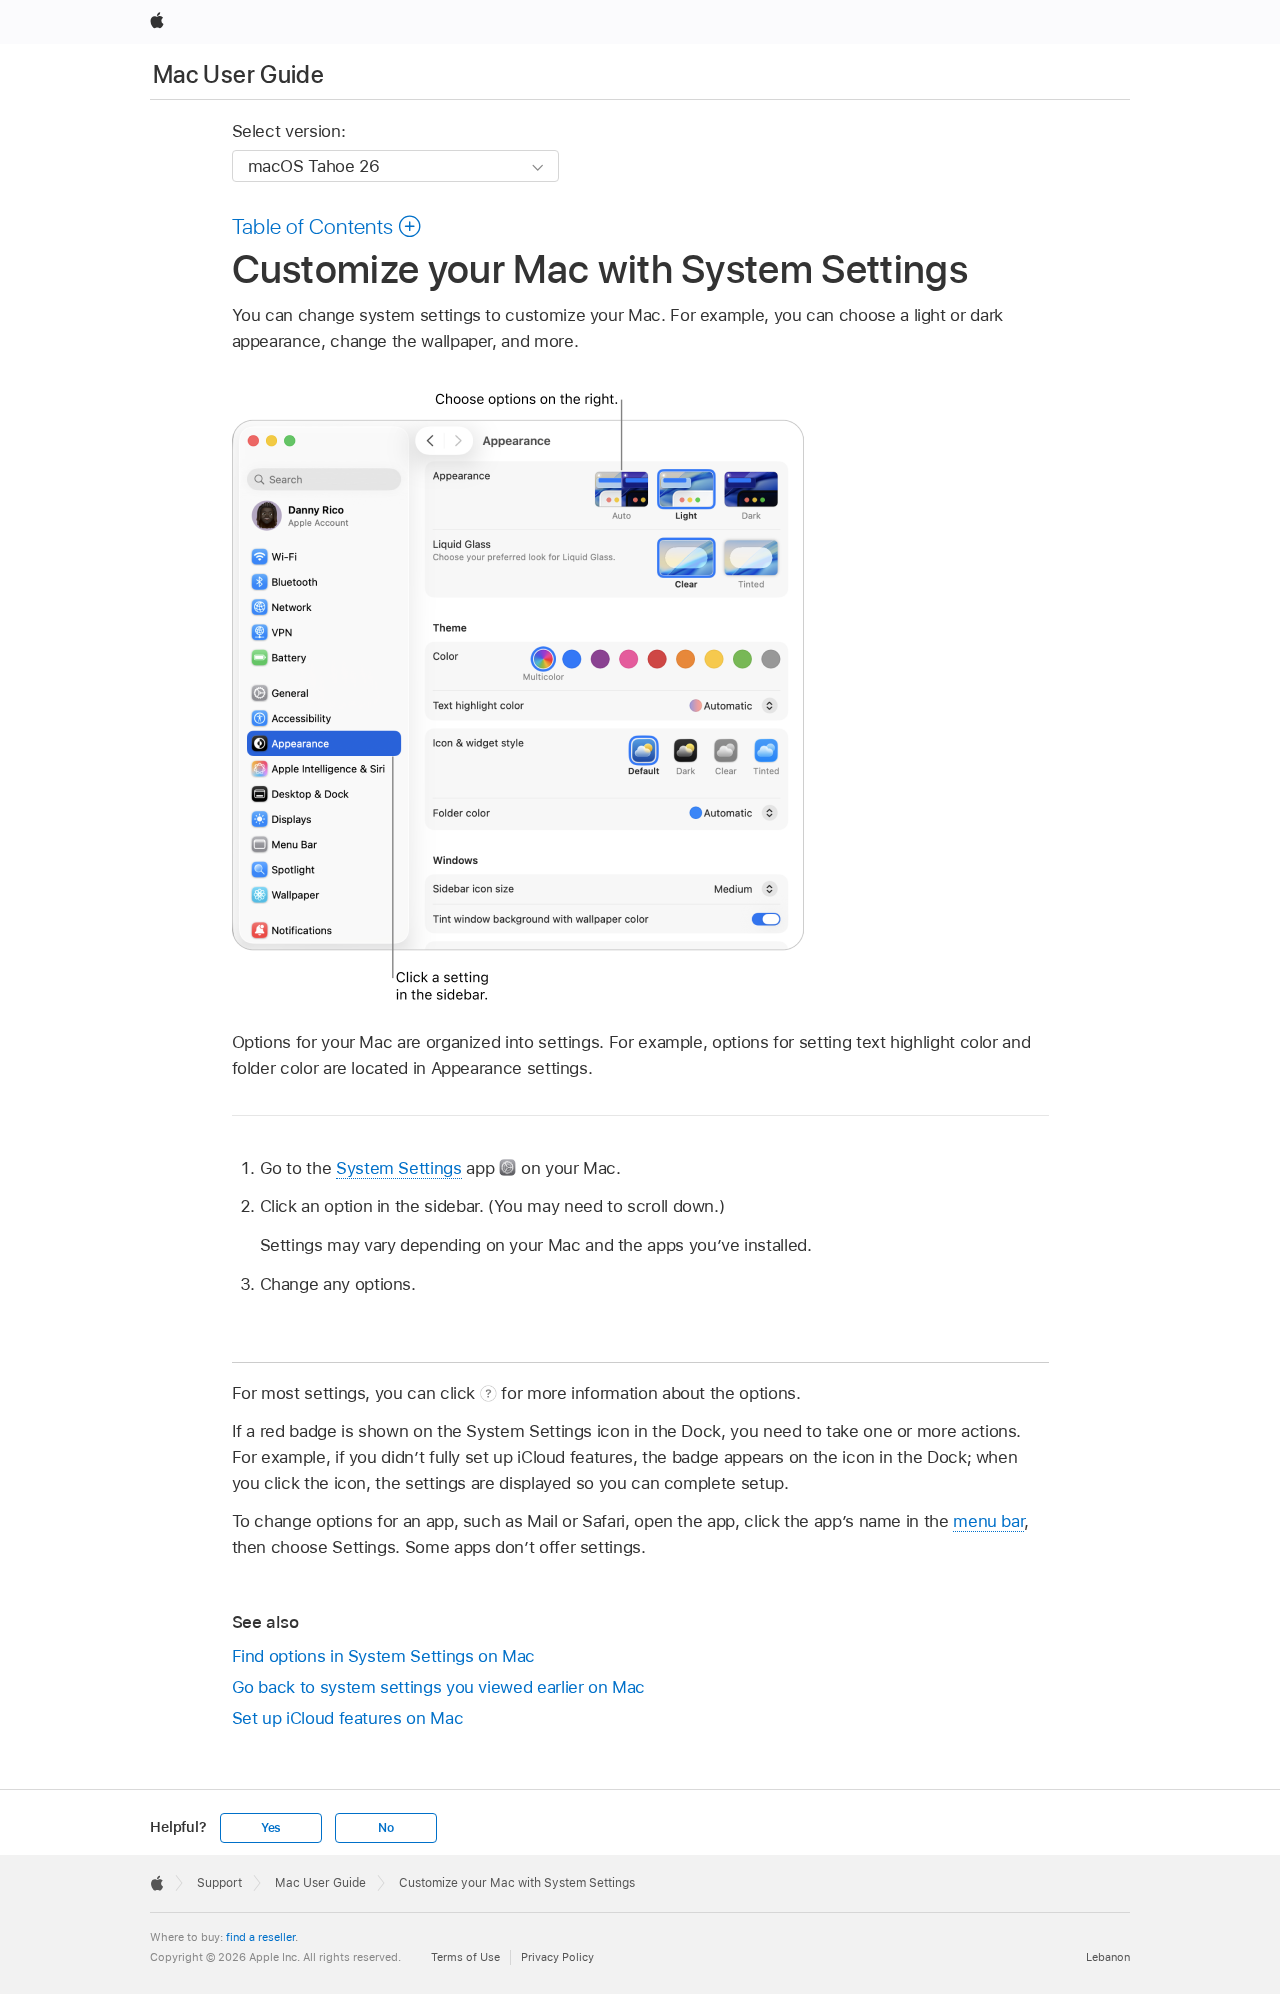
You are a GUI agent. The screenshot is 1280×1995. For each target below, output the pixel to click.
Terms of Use (465, 1957)
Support (219, 1883)
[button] (327, 226)
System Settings (399, 1168)
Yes (271, 1828)
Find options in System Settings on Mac (383, 1656)
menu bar (988, 1521)
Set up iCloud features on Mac (348, 1718)
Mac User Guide (238, 74)
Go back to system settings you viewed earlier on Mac (438, 1687)
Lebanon (1108, 1957)
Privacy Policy (557, 1957)
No (386, 1828)
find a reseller (260, 1937)
